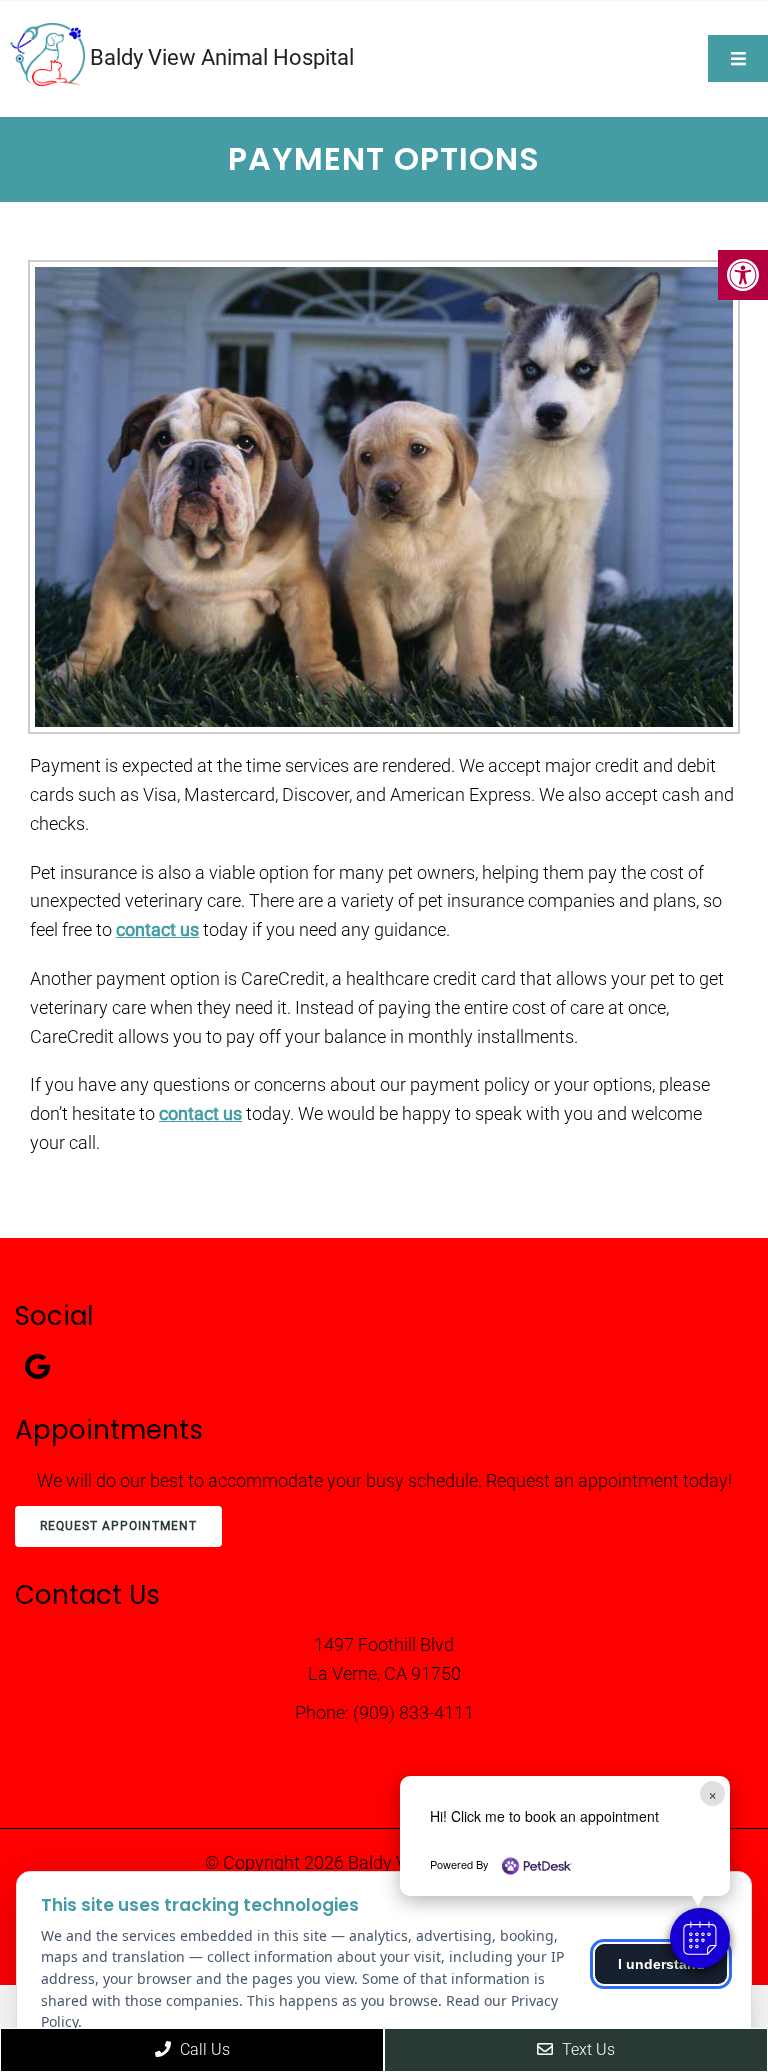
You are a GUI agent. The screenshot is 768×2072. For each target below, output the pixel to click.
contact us (157, 929)
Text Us (586, 2049)
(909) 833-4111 (413, 1712)
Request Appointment (118, 1526)
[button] (700, 1938)
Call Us (203, 2049)
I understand (661, 1964)
